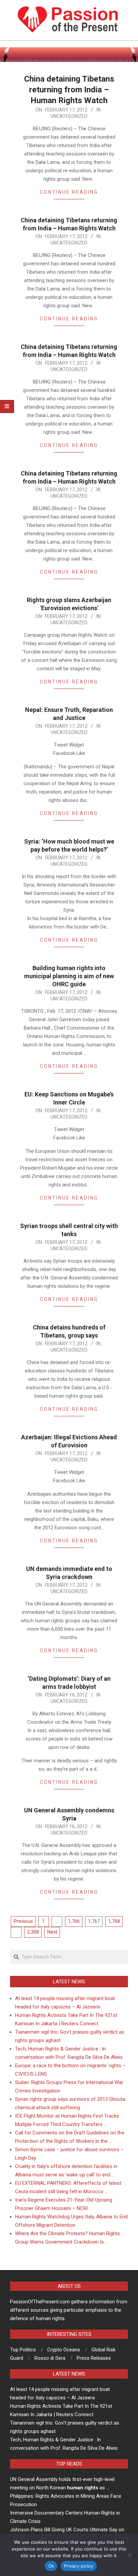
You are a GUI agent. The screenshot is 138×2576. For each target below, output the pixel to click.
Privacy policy (79, 2566)
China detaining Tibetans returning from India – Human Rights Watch (69, 90)
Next (52, 1932)
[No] (130, 2555)
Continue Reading (69, 192)
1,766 (74, 1921)
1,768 (114, 1921)
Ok (51, 2566)
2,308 (33, 1932)
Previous (23, 1921)
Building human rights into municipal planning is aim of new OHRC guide (69, 976)
